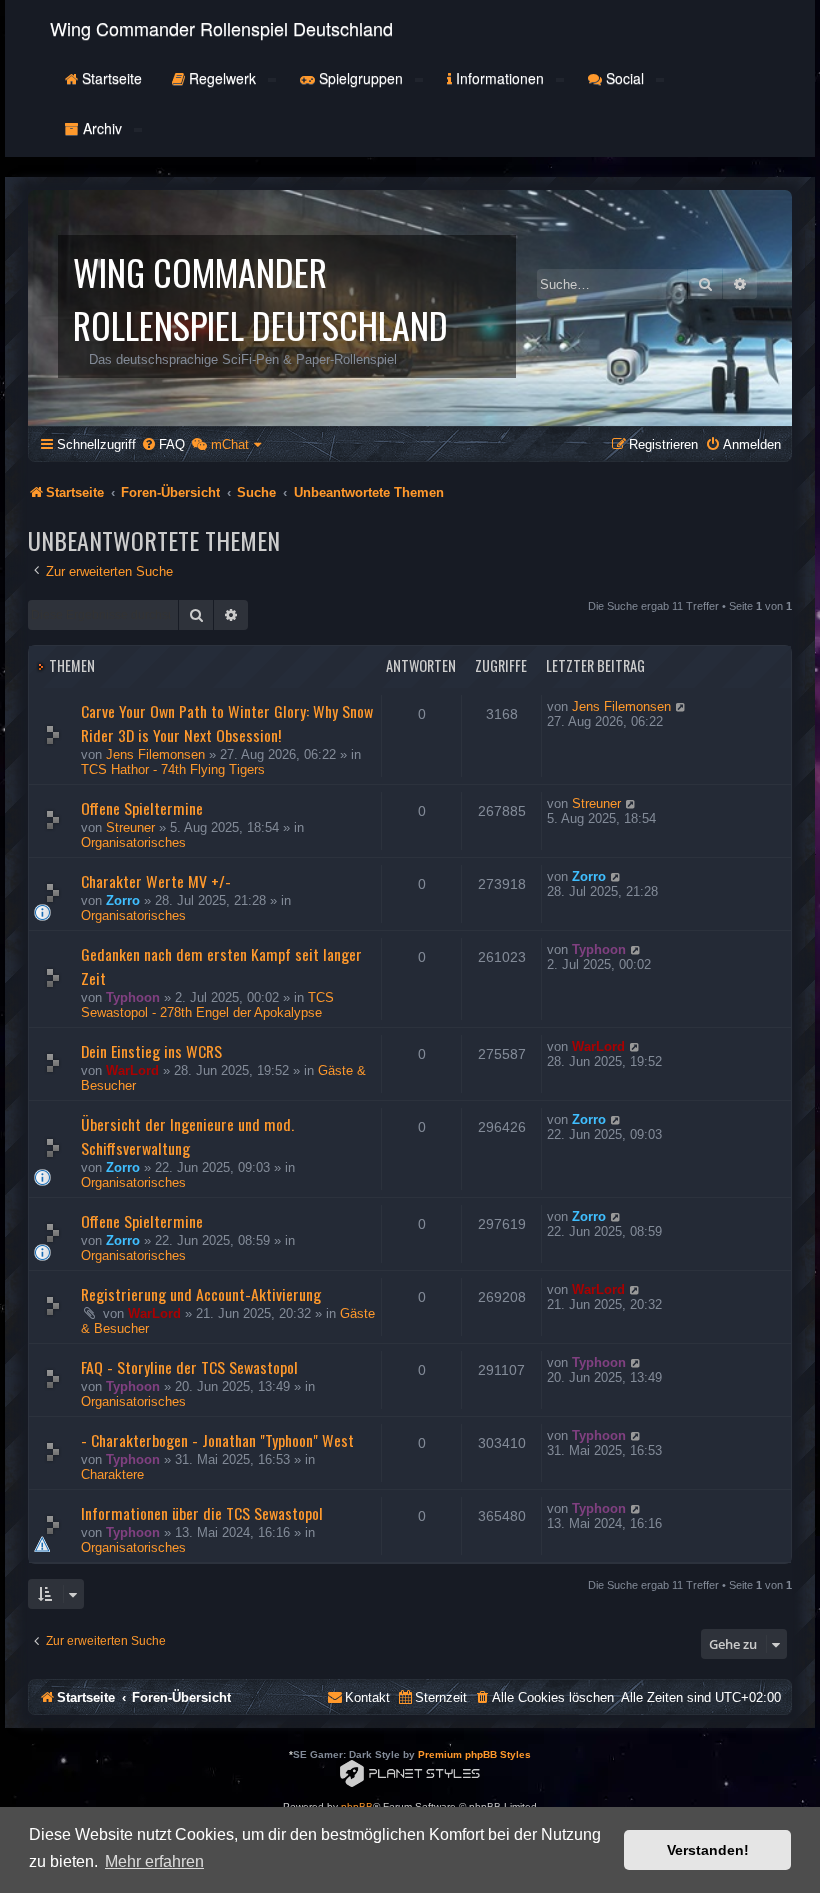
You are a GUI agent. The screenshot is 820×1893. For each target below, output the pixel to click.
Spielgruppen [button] (361, 78)
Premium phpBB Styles (474, 1754)
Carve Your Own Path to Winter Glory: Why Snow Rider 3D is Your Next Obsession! (227, 723)
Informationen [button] (500, 78)
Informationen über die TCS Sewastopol (202, 1513)
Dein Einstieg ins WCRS (151, 1051)
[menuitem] (163, 444)
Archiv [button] (102, 128)
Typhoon (133, 997)
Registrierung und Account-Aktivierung (201, 1294)
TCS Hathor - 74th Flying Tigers (173, 769)
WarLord (132, 1070)
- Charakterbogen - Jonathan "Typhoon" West (217, 1440)
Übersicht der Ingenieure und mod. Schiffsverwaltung (187, 1136)
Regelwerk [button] (222, 78)
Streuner (130, 827)
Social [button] (625, 78)
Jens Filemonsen (155, 754)
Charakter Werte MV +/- (156, 881)
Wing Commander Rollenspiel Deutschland (221, 28)
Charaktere (112, 1474)
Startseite (110, 78)
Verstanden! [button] (708, 1850)
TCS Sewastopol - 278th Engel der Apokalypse (207, 1005)
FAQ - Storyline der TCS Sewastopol (189, 1367)
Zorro (123, 900)
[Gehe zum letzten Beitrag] (681, 706)
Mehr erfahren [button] (154, 1861)
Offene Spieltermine (142, 808)
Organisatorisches (133, 842)
